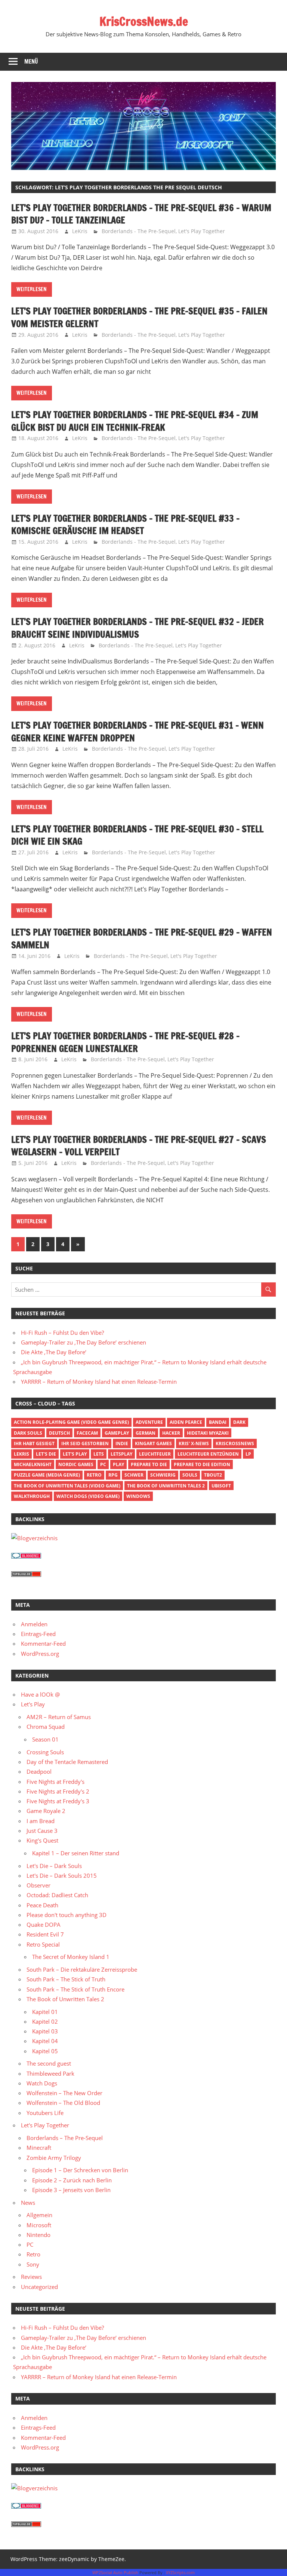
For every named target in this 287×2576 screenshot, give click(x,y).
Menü (31, 62)
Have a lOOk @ (40, 1694)
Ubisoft (221, 1486)
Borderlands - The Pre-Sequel (139, 231)
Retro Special (43, 1944)
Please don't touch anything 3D (67, 1915)
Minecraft (39, 2148)
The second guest (49, 2063)
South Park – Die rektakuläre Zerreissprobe (82, 1969)
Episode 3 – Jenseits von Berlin (71, 2190)
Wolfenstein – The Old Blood (63, 2103)
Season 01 (45, 1739)
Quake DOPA (44, 1925)
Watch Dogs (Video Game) (88, 1496)
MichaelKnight (33, 1464)
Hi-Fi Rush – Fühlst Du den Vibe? (62, 1333)
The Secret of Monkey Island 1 (71, 1957)
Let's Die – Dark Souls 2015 (62, 1875)
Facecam (87, 1433)
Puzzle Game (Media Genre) (47, 1475)
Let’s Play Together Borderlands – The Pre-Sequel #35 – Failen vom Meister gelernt (139, 317)
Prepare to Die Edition (202, 1464)
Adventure (149, 1422)
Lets (99, 1454)
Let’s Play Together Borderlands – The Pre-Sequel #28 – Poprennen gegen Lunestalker (125, 1042)
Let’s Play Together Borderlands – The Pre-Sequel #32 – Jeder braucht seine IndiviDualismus (138, 628)
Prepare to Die (149, 1464)
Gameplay (117, 1433)
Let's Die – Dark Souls (54, 1866)
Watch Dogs (42, 2083)
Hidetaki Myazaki (208, 1433)
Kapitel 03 (45, 2031)
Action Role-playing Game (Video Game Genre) (71, 1422)
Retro (94, 1475)
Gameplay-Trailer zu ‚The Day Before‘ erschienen (84, 1342)
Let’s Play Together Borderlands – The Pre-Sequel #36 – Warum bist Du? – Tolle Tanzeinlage (141, 214)
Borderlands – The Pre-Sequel (65, 2138)
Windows (138, 1496)
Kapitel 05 (45, 2051)
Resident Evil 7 (45, 1934)
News (28, 2203)
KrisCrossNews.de (144, 21)
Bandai (218, 1422)
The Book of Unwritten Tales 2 (166, 1486)
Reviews (31, 2277)
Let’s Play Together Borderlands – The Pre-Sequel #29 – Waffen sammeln (142, 938)
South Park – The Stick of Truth (66, 1979)
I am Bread (41, 1821)
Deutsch (59, 1433)
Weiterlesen (32, 289)
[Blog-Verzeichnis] (26, 1556)
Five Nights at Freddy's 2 (58, 1791)
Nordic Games (76, 1464)
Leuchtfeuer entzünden (208, 1454)
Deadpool (39, 1771)
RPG (113, 1475)
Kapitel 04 (45, 2041)
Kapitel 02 (45, 2021)
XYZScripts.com (180, 2572)
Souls (190, 1475)
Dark (239, 1422)
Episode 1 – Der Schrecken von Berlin (80, 2170)
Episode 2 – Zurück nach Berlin (72, 2180)
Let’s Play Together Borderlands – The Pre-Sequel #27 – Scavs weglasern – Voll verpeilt (139, 1146)
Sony (33, 2264)
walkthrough (32, 1496)
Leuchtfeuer (155, 1454)
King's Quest (42, 1840)
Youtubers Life (45, 2113)
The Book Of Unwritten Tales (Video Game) (67, 1486)
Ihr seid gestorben (85, 1443)
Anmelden (34, 1624)
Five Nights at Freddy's (55, 1782)
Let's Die (46, 1454)
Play (118, 1464)
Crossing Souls (45, 1752)
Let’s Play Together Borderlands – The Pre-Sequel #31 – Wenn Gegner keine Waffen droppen (138, 732)
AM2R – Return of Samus (59, 1717)
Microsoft (39, 2225)
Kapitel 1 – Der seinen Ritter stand (76, 1853)
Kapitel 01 (45, 2012)
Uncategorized (39, 2287)
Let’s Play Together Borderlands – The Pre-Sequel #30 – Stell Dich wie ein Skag (137, 835)
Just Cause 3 (42, 1831)
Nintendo (38, 2235)
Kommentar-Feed (43, 1643)
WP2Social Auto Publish (115, 2572)
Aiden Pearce (186, 1422)
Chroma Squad (46, 1727)
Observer (38, 1885)
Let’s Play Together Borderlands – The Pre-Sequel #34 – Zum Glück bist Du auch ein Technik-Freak (135, 421)
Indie (122, 1443)
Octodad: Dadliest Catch (57, 1895)
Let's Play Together (202, 231)
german (146, 1433)
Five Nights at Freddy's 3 (58, 1801)
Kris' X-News (194, 1443)
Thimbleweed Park (50, 2073)
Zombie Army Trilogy (54, 2158)
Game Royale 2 (46, 1811)
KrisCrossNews (235, 1443)
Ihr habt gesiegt (34, 1443)
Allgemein (39, 2215)
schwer (134, 1475)
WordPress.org (40, 1654)
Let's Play (75, 1454)
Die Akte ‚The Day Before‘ (54, 1352)
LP (248, 1454)
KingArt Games (153, 1443)
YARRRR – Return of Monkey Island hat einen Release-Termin (99, 1382)
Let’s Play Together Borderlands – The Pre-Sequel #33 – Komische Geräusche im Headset (125, 525)
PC (103, 1464)
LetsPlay (121, 1454)
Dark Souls (28, 1433)
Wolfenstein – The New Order (64, 2093)
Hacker (171, 1433)
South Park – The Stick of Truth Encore (75, 1989)
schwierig (163, 1475)
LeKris (80, 231)
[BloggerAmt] (34, 1538)
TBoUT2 (213, 1475)
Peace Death (42, 1905)
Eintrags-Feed (38, 1634)
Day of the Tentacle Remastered (67, 1762)
